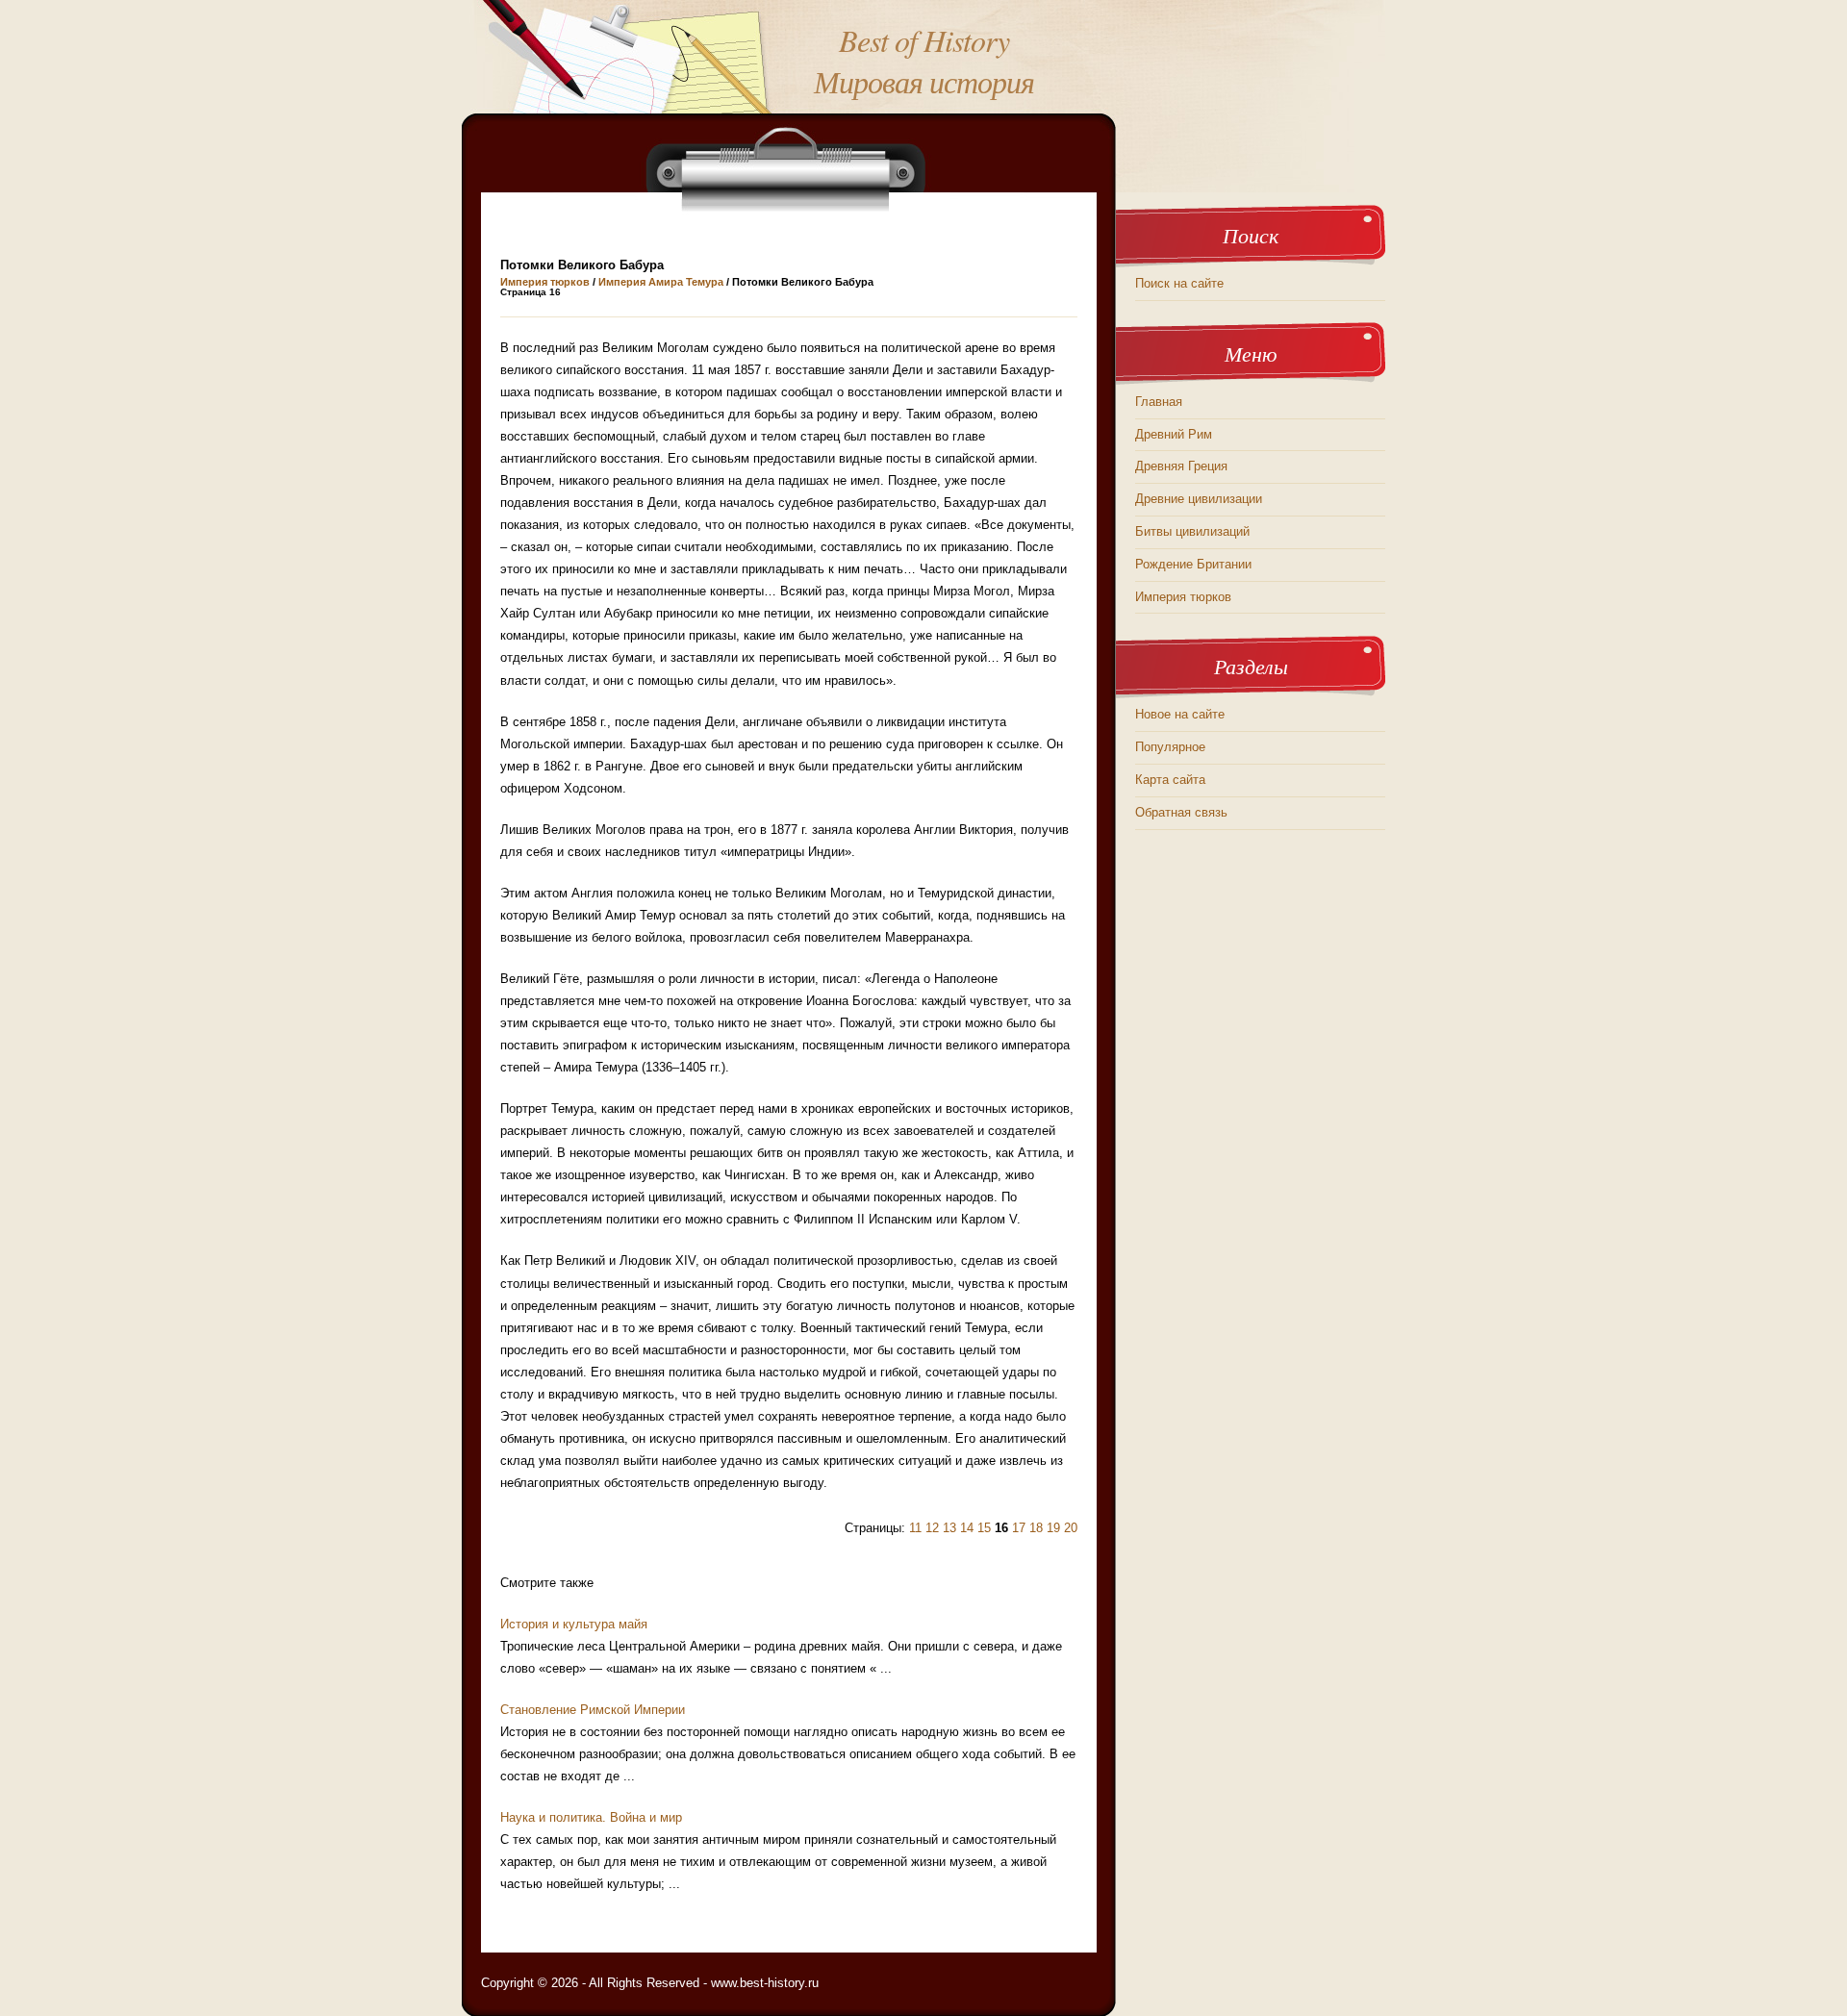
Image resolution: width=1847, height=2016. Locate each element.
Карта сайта (1170, 780)
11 (915, 1528)
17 (1019, 1528)
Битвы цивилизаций (1192, 531)
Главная (1159, 402)
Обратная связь (1181, 812)
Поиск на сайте (1179, 283)
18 (1036, 1528)
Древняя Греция (1181, 466)
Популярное (1170, 747)
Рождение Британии (1193, 564)
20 (1071, 1528)
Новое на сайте (1180, 714)
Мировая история (924, 81)
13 (949, 1528)
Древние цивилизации (1199, 499)
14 (967, 1528)
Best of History (924, 40)
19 (1053, 1528)
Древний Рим (1174, 434)
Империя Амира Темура (661, 282)
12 (932, 1528)
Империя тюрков (545, 282)
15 (984, 1528)
